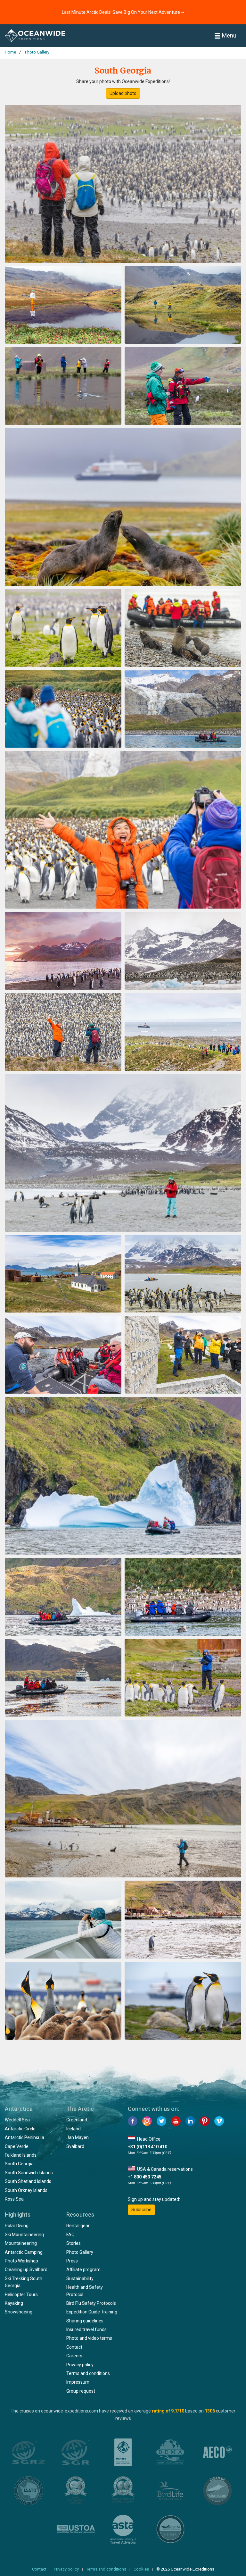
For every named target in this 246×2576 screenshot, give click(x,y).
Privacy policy (80, 2365)
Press (72, 2261)
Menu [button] (229, 35)
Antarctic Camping (24, 2252)
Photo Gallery (80, 2252)
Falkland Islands (21, 2155)
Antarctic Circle (20, 2129)
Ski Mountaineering (24, 2235)
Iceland (74, 2129)
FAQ (70, 2235)
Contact (74, 2347)
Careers (74, 2356)
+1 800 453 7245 (145, 2177)
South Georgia (19, 2164)
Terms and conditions (88, 2373)
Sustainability (80, 2278)
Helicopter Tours (21, 2295)
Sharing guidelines (85, 2321)
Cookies (141, 2569)
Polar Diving (17, 2226)
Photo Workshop (21, 2261)
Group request (81, 2391)
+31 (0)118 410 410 (148, 2147)
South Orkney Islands (26, 2190)
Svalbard (75, 2146)
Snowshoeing (19, 2312)
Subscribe (141, 2210)
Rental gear (78, 2226)
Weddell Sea (17, 2120)
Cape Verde (17, 2146)
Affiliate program (83, 2270)
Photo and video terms (89, 2338)
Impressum (78, 2382)
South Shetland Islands (28, 2181)
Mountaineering (21, 2243)
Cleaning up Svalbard (26, 2270)
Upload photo (123, 93)
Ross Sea (14, 2199)
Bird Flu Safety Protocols (91, 2303)
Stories (74, 2243)
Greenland (77, 2120)
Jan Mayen (78, 2137)
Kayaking (14, 2303)
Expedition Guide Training (92, 2312)
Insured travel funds (86, 2329)
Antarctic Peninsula (25, 2137)
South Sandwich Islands (29, 2173)
